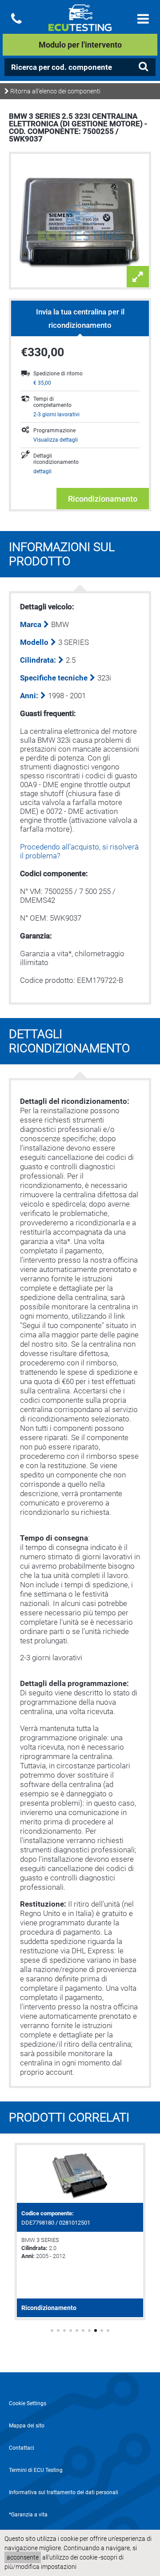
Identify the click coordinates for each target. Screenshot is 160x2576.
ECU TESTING (80, 25)
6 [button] (83, 2330)
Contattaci (22, 2448)
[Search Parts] (143, 67)
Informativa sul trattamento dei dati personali (64, 2492)
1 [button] (52, 2330)
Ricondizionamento (103, 499)
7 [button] (89, 2330)
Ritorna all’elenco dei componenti (55, 91)
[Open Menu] (143, 19)
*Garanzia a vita (28, 2515)
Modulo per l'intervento (80, 45)
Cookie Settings (28, 2403)
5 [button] (77, 2330)
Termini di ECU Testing (36, 2470)
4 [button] (71, 2330)
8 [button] (96, 2330)
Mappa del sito (27, 2426)
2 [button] (58, 2330)
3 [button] (64, 2330)
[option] (80, 2232)
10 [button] (108, 2330)
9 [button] (102, 2330)
